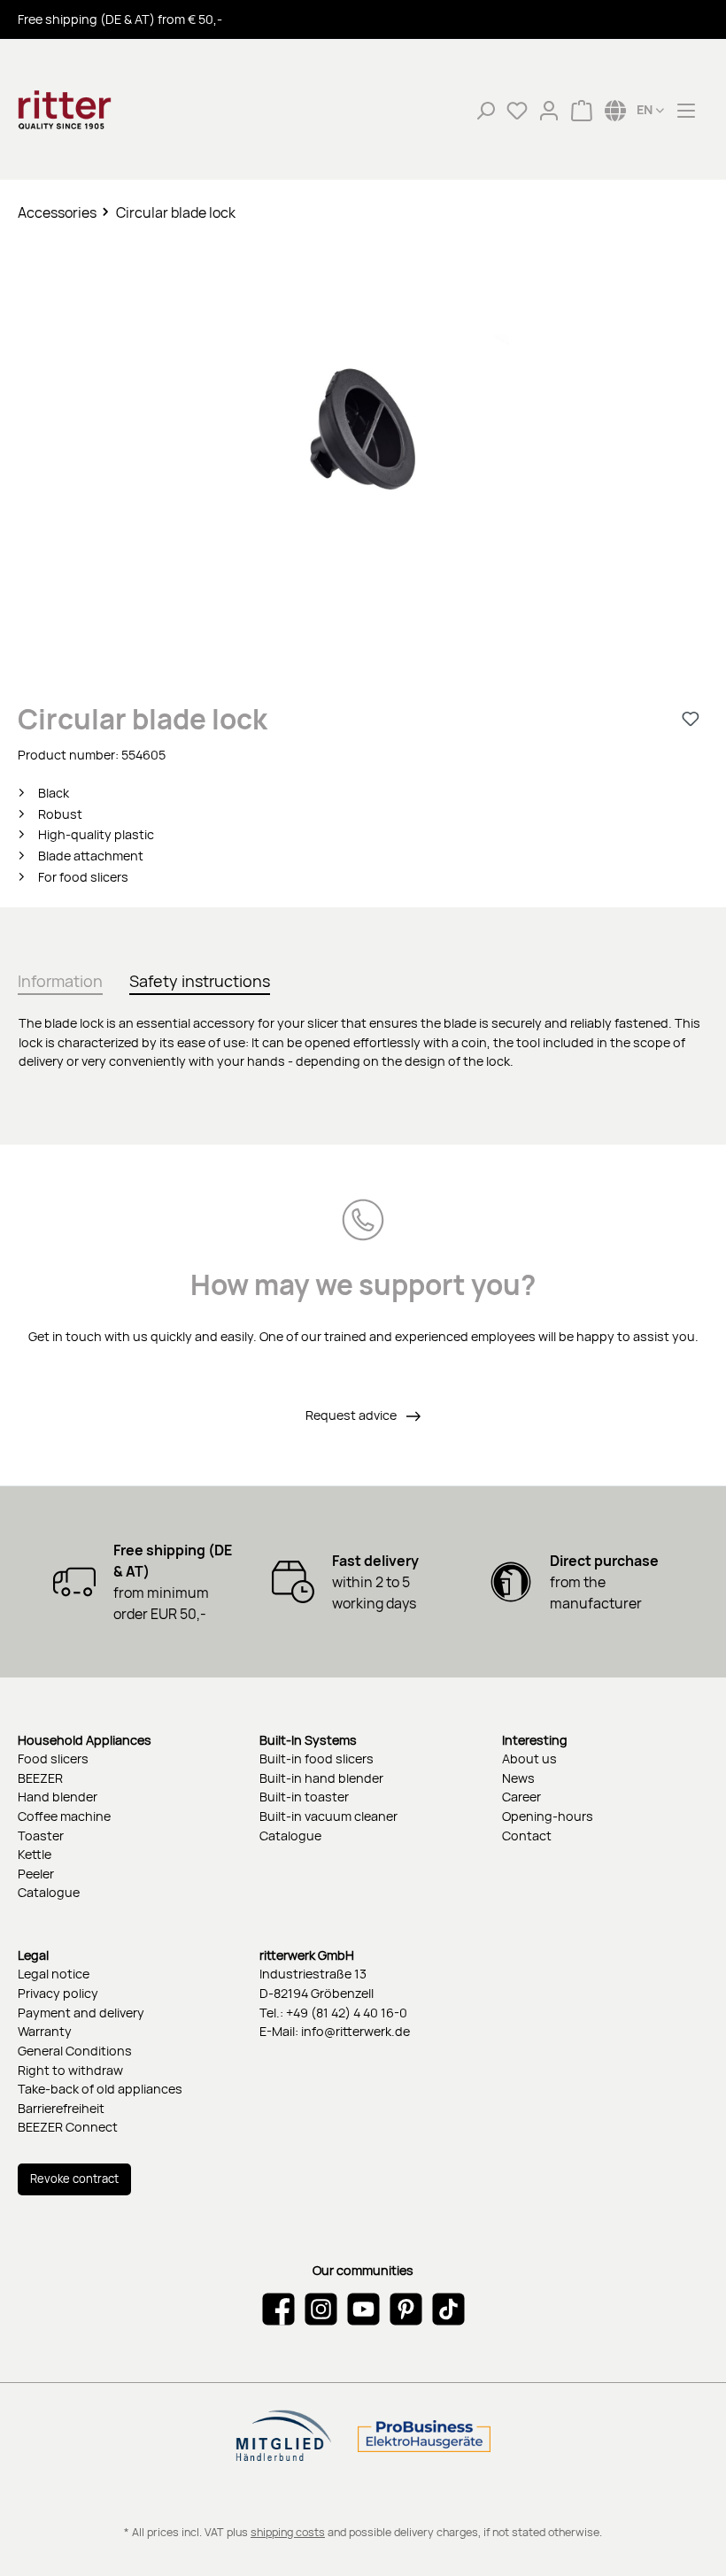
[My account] (549, 110)
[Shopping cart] (582, 110)
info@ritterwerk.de (355, 2031)
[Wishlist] (517, 110)
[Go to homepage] (106, 110)
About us (529, 1758)
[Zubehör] (363, 432)
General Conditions (75, 2051)
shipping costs (288, 2532)
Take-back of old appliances (100, 2089)
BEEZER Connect (68, 2127)
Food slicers (53, 1758)
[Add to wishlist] (691, 719)
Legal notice (54, 1974)
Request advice (352, 1415)
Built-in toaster (304, 1797)
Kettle (35, 1854)
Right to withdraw (70, 2070)
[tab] (60, 978)
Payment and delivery (81, 2013)
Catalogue (49, 1892)
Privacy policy (58, 1993)
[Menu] (686, 110)
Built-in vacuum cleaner (328, 1816)
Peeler (36, 1874)
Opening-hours (548, 1816)
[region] (363, 449)
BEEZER (40, 1778)
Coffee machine (64, 1816)
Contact (527, 1836)
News (518, 1778)
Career (521, 1797)
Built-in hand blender (321, 1778)
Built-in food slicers (317, 1758)
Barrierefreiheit (61, 2108)
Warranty (45, 2031)
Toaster (41, 1836)
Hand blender (58, 1797)
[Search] (485, 110)
